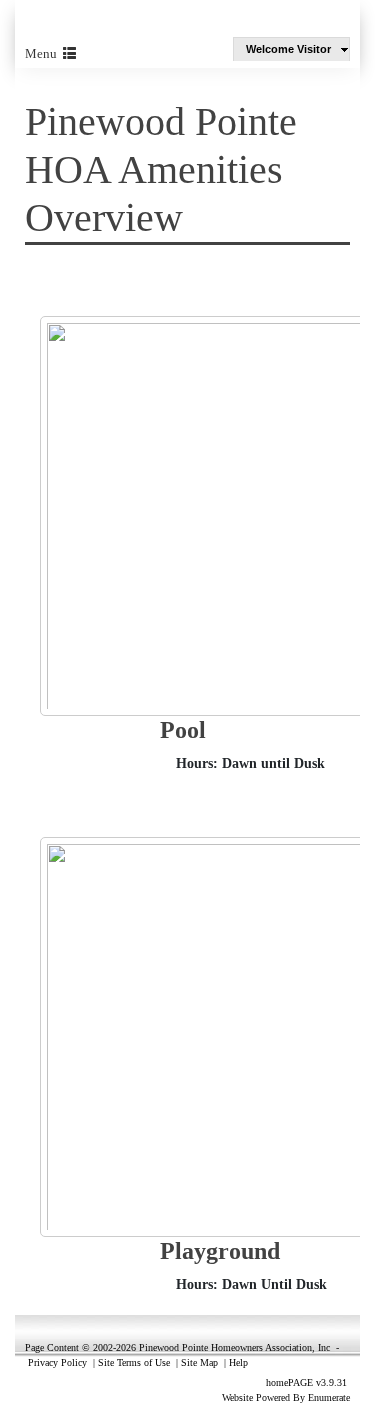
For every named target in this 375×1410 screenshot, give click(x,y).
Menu (44, 53)
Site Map (199, 1362)
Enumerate (329, 1397)
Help (238, 1362)
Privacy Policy (57, 1362)
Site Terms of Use (134, 1362)
